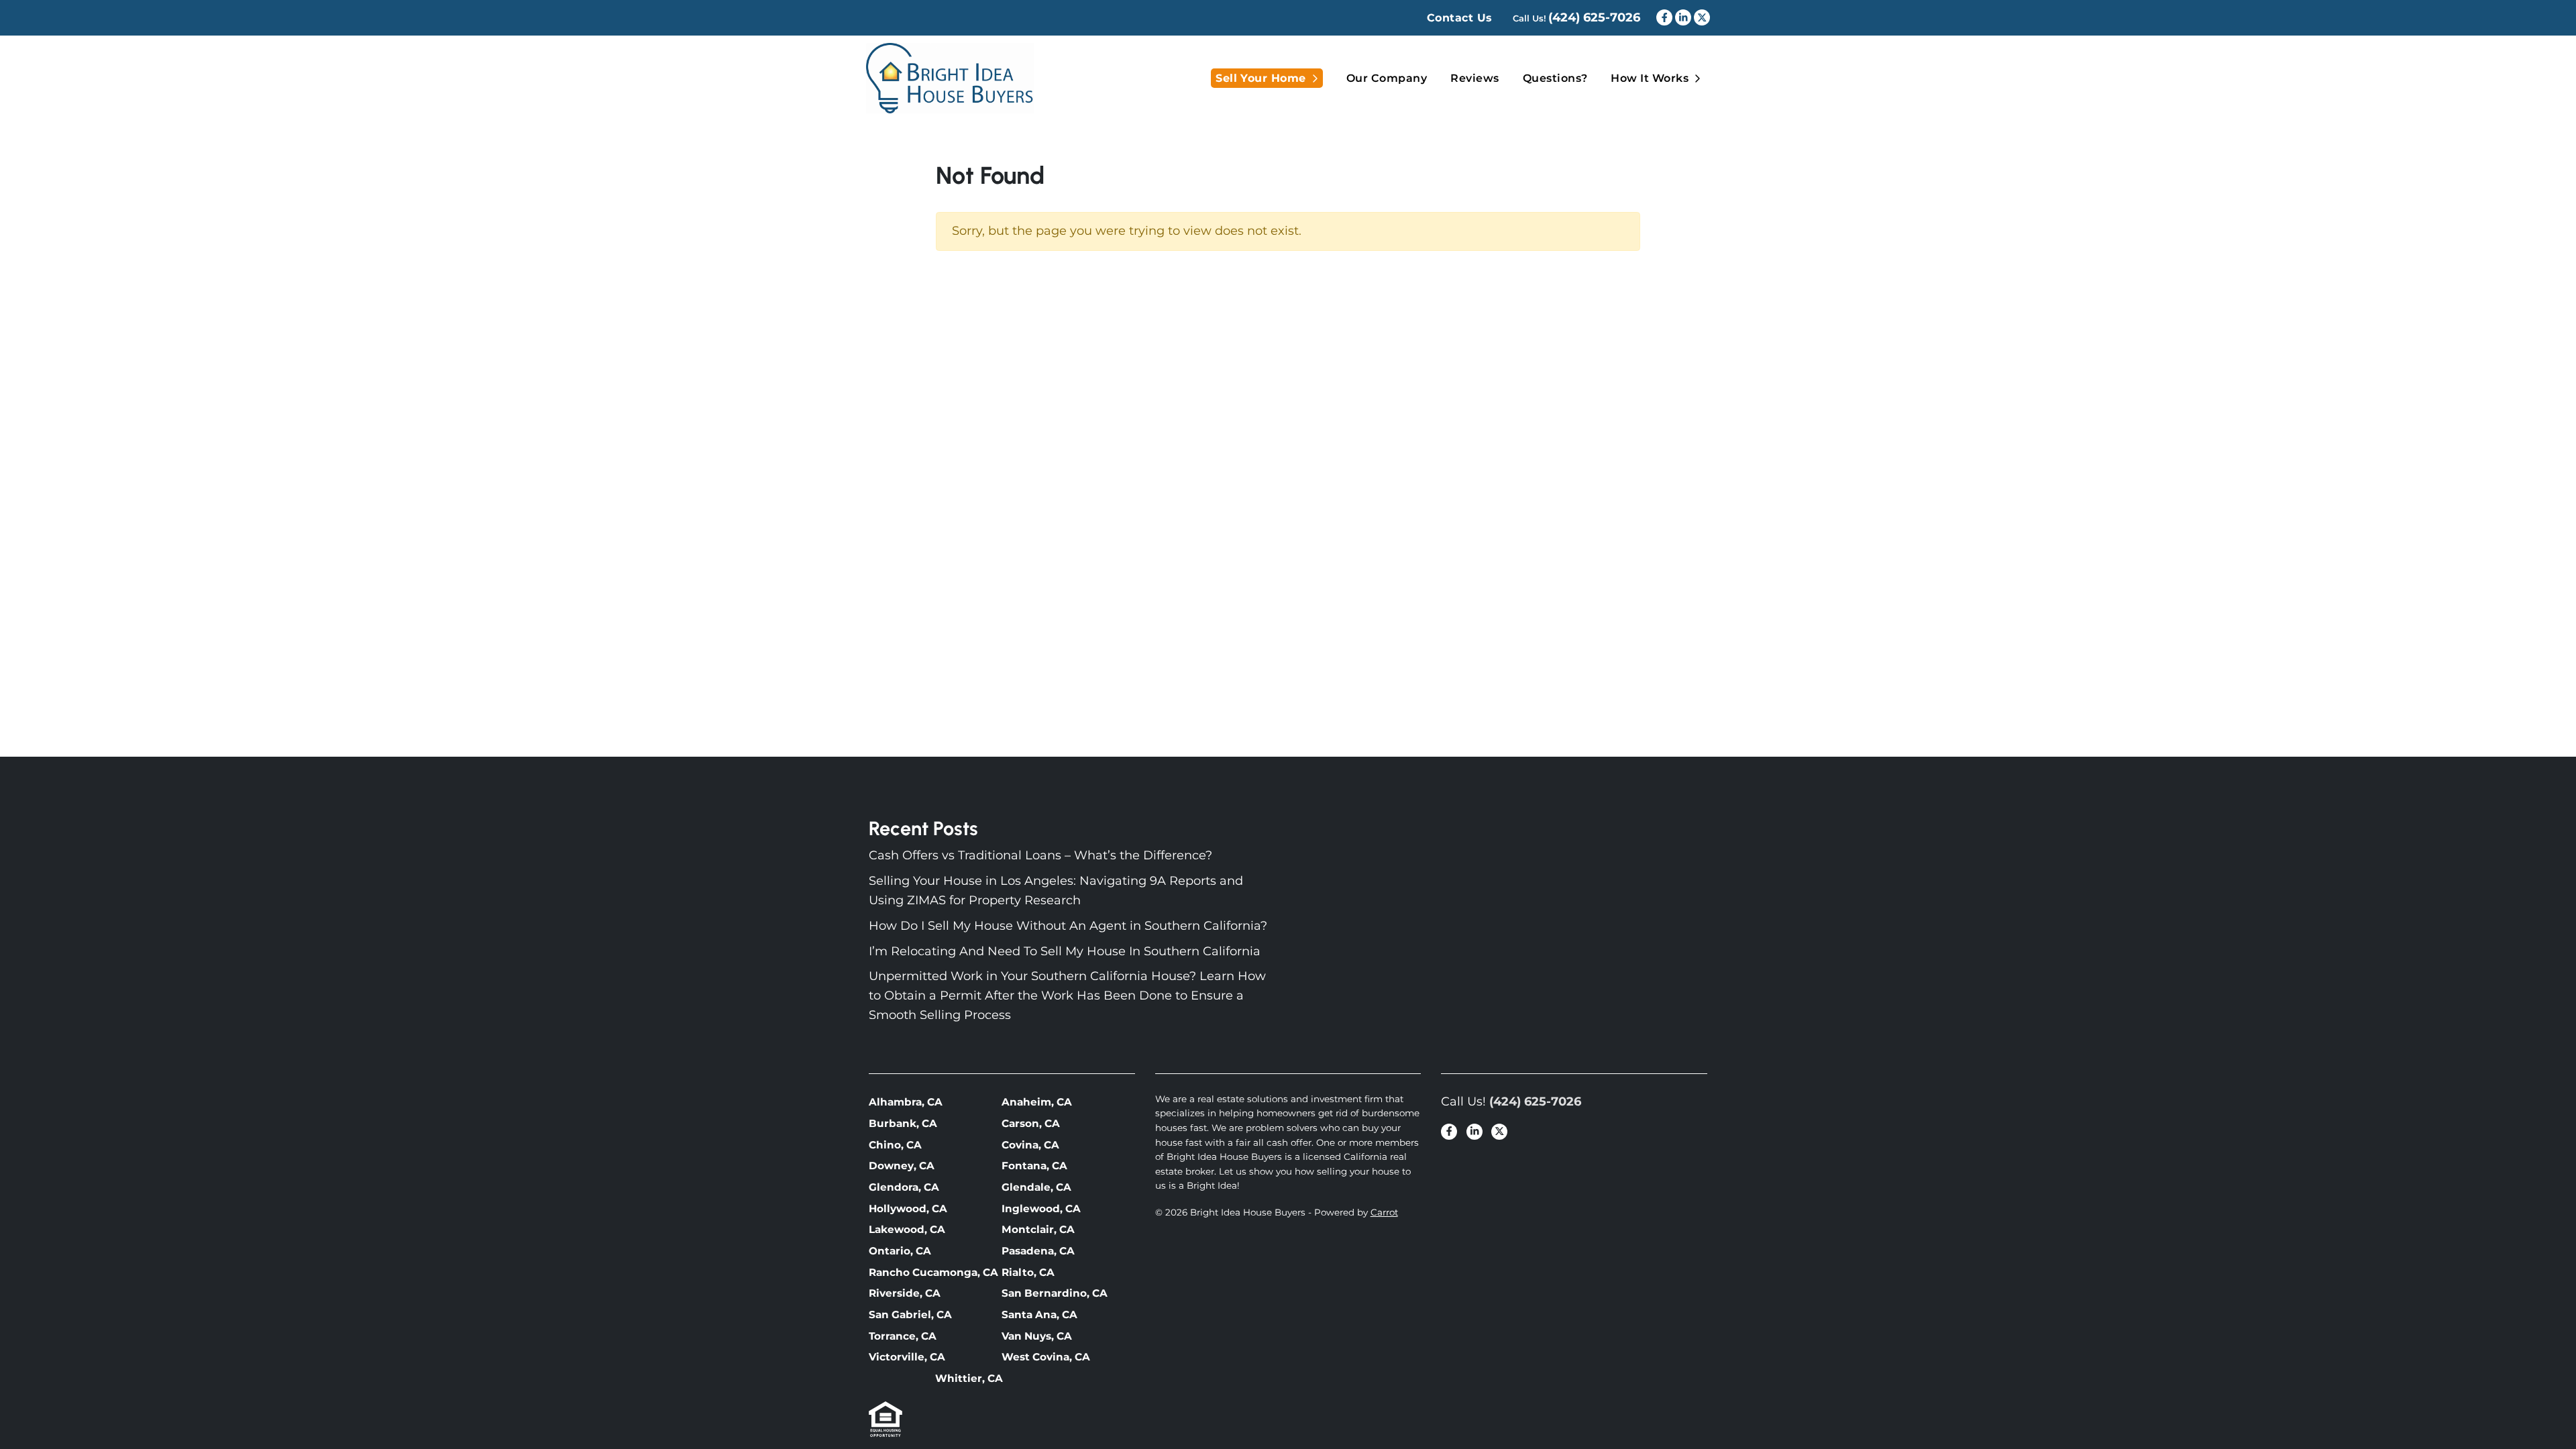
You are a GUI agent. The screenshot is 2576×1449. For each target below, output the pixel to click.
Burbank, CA (903, 1123)
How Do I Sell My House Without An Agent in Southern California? (1068, 926)
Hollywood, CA (908, 1209)
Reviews (1474, 78)
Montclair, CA (1038, 1229)
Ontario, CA (900, 1251)
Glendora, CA (904, 1187)
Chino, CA (895, 1145)
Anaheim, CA (1037, 1102)
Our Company (1387, 78)
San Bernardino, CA (1055, 1293)
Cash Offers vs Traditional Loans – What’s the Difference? (1040, 855)
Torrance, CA (903, 1336)
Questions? (1555, 78)
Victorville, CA (907, 1357)
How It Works (1650, 78)
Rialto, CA (1028, 1272)
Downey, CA (902, 1166)
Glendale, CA (1036, 1187)
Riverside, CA (905, 1293)
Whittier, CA (969, 1378)
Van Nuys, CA (1037, 1336)
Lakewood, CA (907, 1229)
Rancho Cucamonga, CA (933, 1272)
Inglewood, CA (1041, 1209)
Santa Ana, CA (1039, 1314)
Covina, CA (1030, 1145)
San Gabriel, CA (910, 1314)
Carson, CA (1031, 1123)
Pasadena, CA (1038, 1251)
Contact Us (1460, 18)
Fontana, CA (1034, 1166)
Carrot (1384, 1212)
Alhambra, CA (906, 1102)
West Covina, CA (1046, 1357)
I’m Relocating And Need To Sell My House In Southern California (1065, 951)
